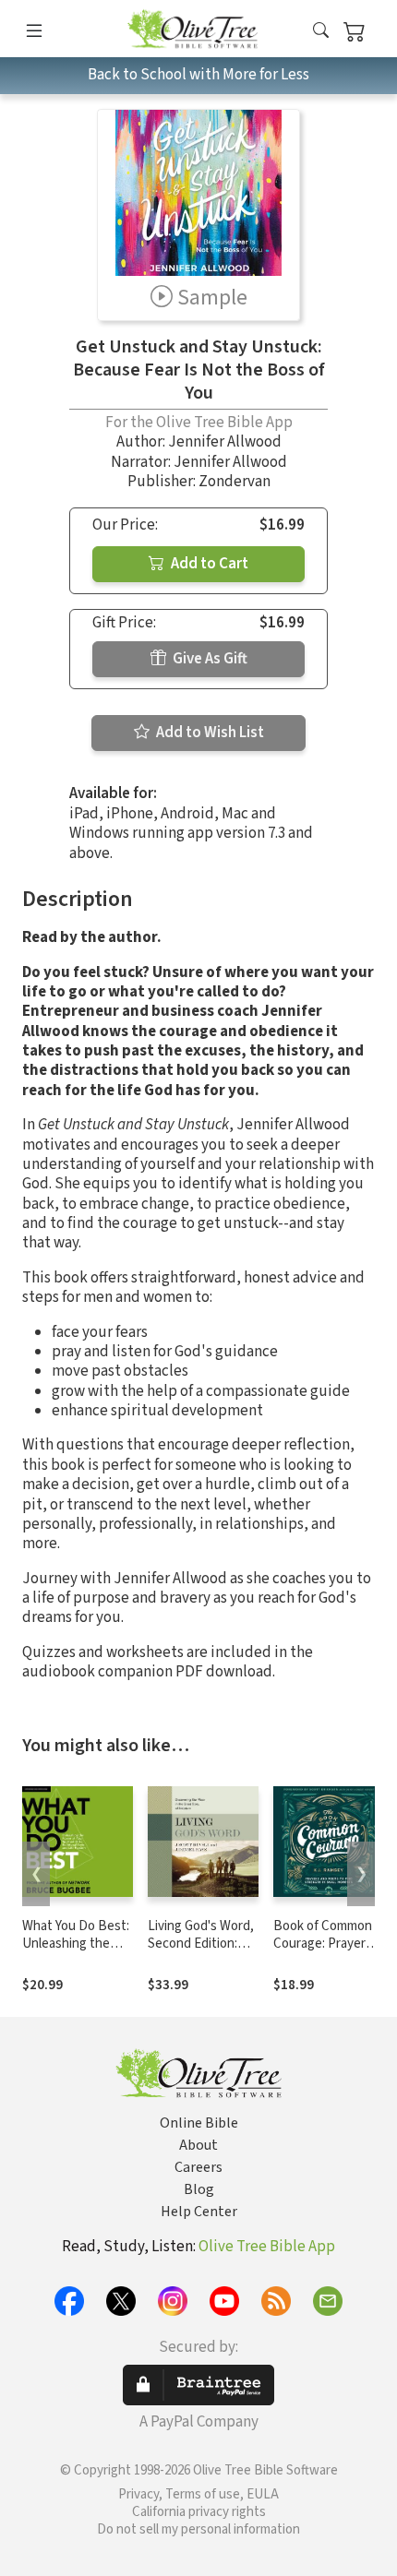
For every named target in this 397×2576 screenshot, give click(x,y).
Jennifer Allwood (225, 442)
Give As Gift (209, 659)
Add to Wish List (209, 733)
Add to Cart (208, 564)
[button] (321, 32)
